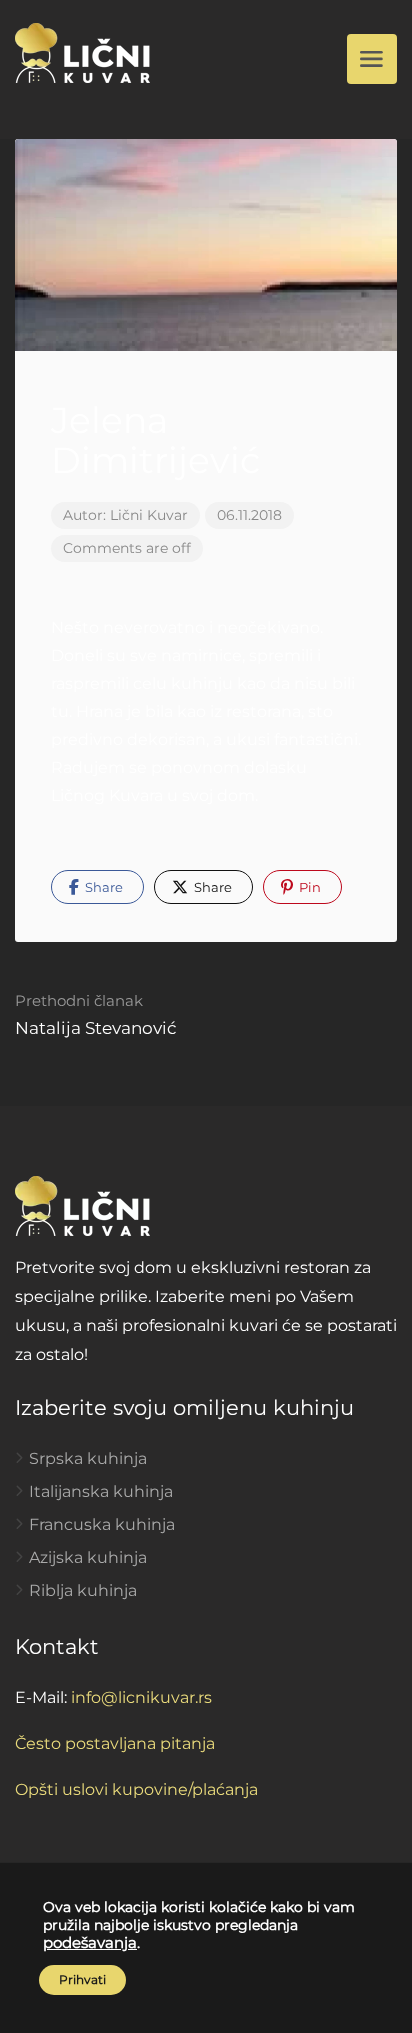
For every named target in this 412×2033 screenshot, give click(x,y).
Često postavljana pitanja (115, 1743)
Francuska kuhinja (102, 1524)
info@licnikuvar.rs (141, 1697)
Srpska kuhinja (88, 1458)
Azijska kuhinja (88, 1557)
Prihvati (82, 1979)
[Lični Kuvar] (82, 51)
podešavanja (90, 1943)
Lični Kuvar (149, 515)
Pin (308, 887)
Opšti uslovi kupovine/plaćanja (136, 1789)
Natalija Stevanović (96, 1014)
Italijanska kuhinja (101, 1491)
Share (102, 887)
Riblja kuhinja (83, 1590)
